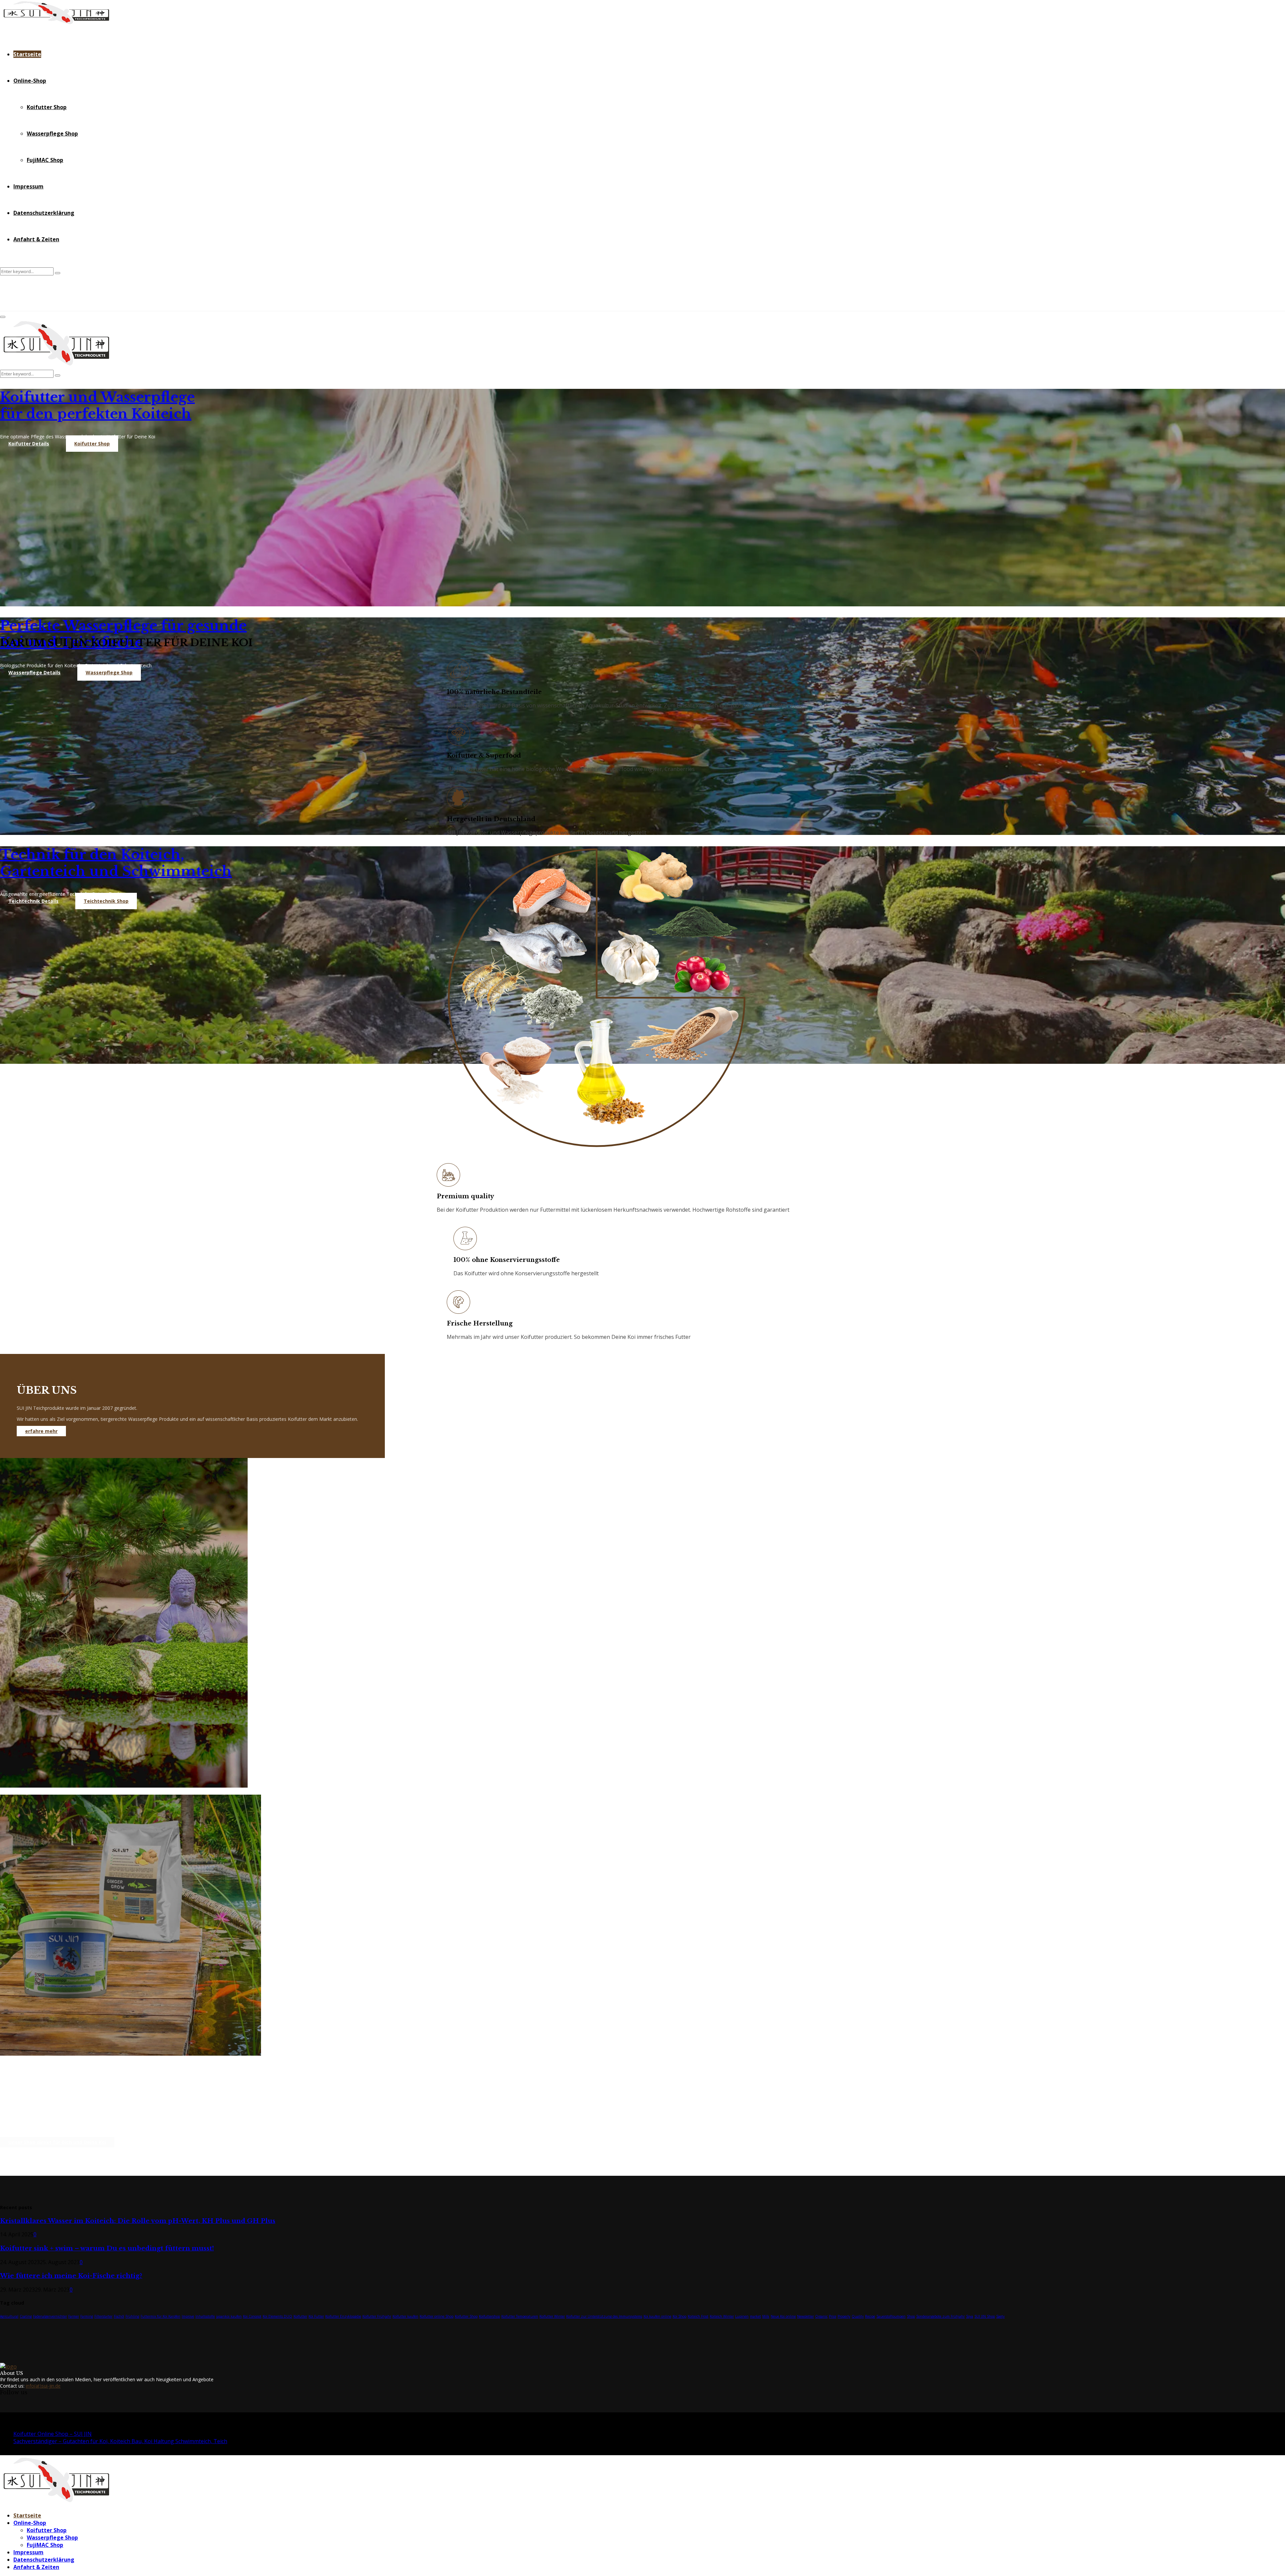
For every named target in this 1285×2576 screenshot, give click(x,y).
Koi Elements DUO (277, 2316)
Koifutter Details (29, 444)
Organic (821, 2316)
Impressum (28, 186)
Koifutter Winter (552, 2316)
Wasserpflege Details (34, 672)
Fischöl (119, 2316)
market (755, 2316)
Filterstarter (103, 2316)
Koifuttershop (489, 2316)
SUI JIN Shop (985, 2316)
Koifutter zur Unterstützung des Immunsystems (604, 2316)
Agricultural (9, 2316)
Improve (188, 2316)
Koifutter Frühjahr (377, 2316)
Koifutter (300, 2316)
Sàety (1000, 2316)
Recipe (870, 2316)
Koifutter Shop (47, 107)
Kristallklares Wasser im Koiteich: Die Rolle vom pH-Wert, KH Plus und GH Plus (138, 2221)
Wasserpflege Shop (52, 134)
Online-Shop (30, 81)
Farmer (74, 2316)
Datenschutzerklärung (44, 213)
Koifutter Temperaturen (520, 2316)
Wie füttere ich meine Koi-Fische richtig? (71, 2276)
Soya (970, 2316)
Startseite (27, 54)
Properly (844, 2316)
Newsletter (805, 2316)
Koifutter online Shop (437, 2316)
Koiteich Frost (698, 2316)
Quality (858, 2316)
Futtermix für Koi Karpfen (160, 2316)
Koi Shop (679, 2316)
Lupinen (742, 2316)
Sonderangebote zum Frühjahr (940, 2316)
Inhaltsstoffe (205, 2316)
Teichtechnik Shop (106, 901)
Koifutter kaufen (405, 2316)
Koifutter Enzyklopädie (343, 2316)
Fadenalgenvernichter (50, 2316)
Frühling (132, 2316)
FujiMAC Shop (45, 160)
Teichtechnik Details (33, 901)
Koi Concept (252, 2316)
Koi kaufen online (657, 2316)
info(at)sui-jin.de (43, 2386)
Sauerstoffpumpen (891, 2316)
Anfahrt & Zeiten (36, 239)
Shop (911, 2316)
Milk (766, 2316)
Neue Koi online (783, 2316)
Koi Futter (316, 2316)
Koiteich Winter (722, 2316)
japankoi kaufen (229, 2316)
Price (833, 2316)
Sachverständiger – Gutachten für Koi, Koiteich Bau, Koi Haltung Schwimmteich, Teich (120, 2441)
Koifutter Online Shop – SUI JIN (53, 2434)
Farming (87, 2316)
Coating (26, 2316)
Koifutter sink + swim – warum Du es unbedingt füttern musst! (107, 2248)
